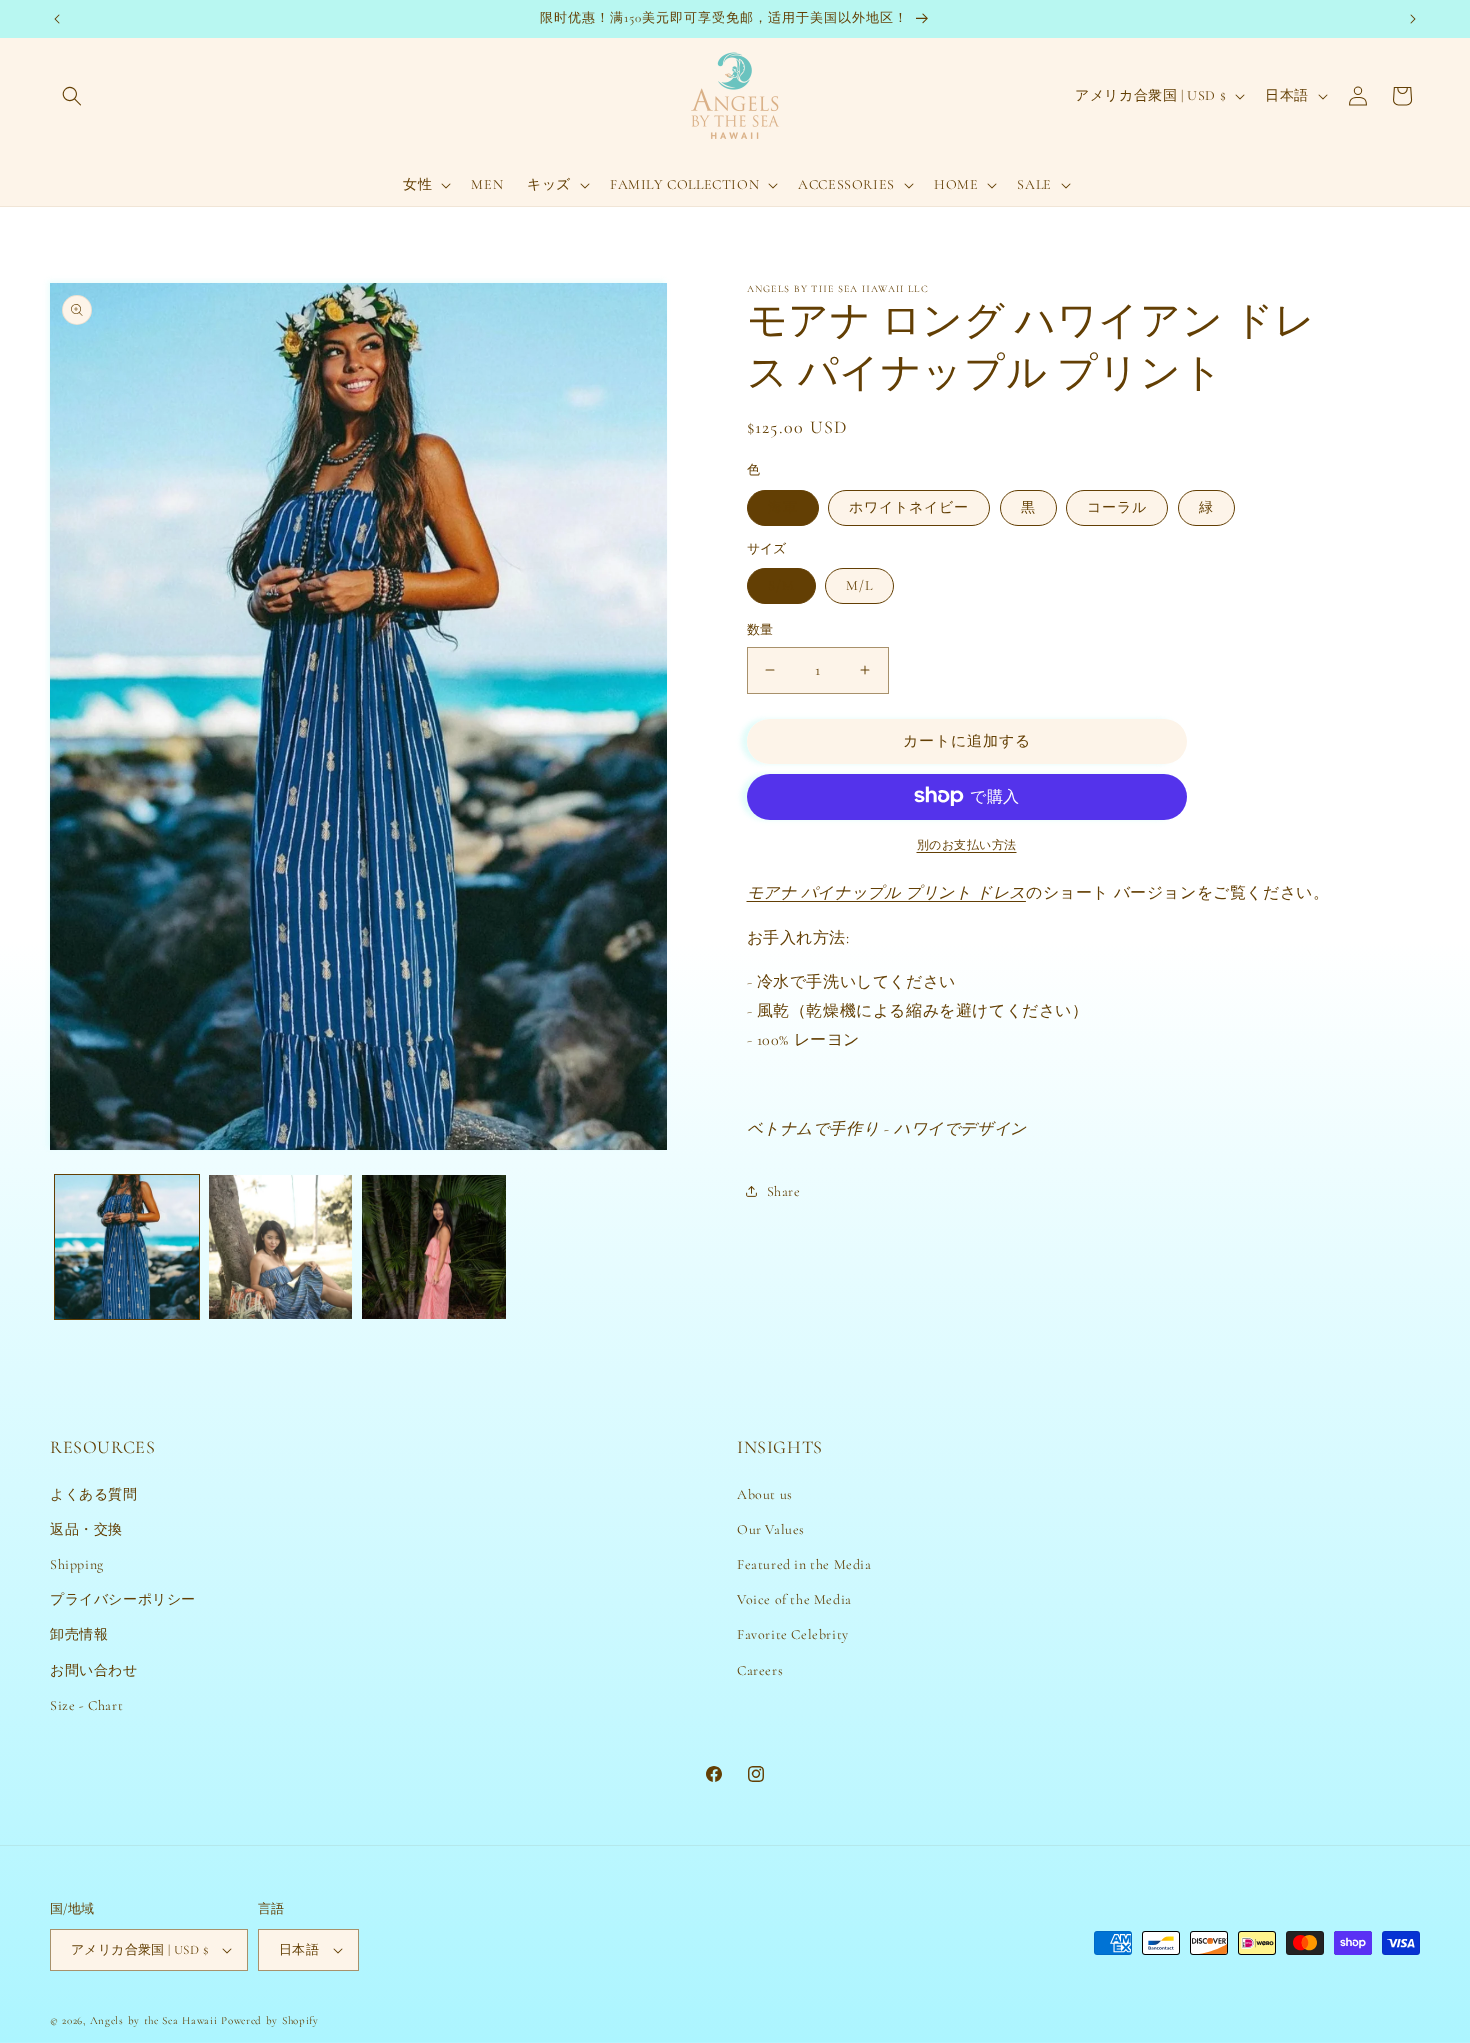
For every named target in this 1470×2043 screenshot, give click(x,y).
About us (765, 1494)
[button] (72, 96)
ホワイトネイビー (909, 506)
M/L (859, 585)
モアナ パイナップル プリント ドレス (886, 892)
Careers (760, 1669)
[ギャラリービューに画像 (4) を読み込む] (434, 1247)
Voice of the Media (794, 1599)
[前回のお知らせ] (57, 19)
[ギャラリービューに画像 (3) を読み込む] (281, 1247)
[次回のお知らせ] (1413, 19)
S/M (781, 585)
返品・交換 (86, 1529)
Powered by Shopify (270, 2020)
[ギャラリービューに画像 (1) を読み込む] (127, 1247)
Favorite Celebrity (793, 1634)
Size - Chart (86, 1705)
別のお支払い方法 (967, 844)
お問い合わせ (94, 1669)
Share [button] (784, 1190)
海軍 (783, 506)
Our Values (771, 1529)
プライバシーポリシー (123, 1599)
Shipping (77, 1564)
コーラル (1117, 506)
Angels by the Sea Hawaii (156, 2020)
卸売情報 (79, 1634)
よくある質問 (94, 1494)
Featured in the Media (804, 1564)
